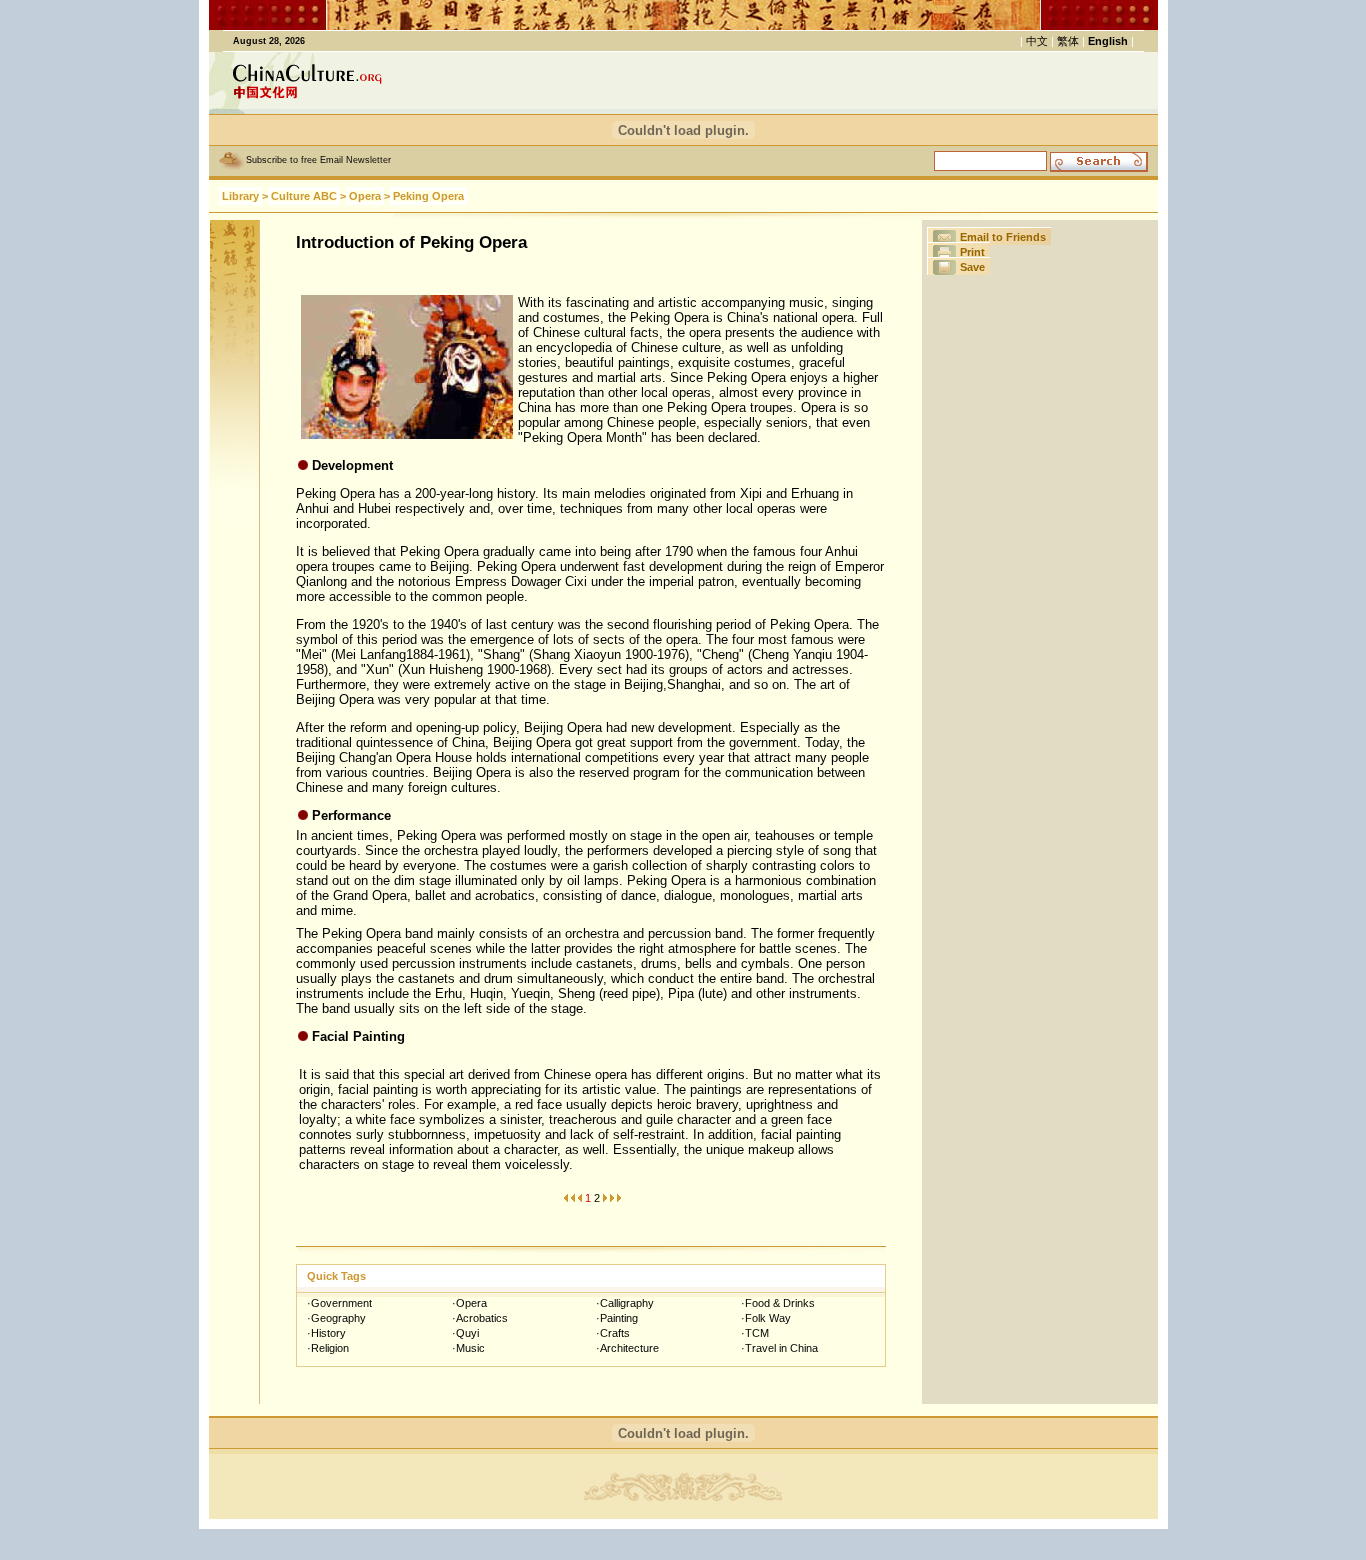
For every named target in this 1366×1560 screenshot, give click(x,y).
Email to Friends (1003, 237)
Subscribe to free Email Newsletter (318, 160)
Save (972, 267)
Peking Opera (428, 196)
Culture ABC (304, 196)
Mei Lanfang (370, 654)
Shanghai (694, 684)
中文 (1037, 41)
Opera (365, 196)
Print (972, 252)
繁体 (1068, 41)
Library (240, 196)
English (1108, 41)
